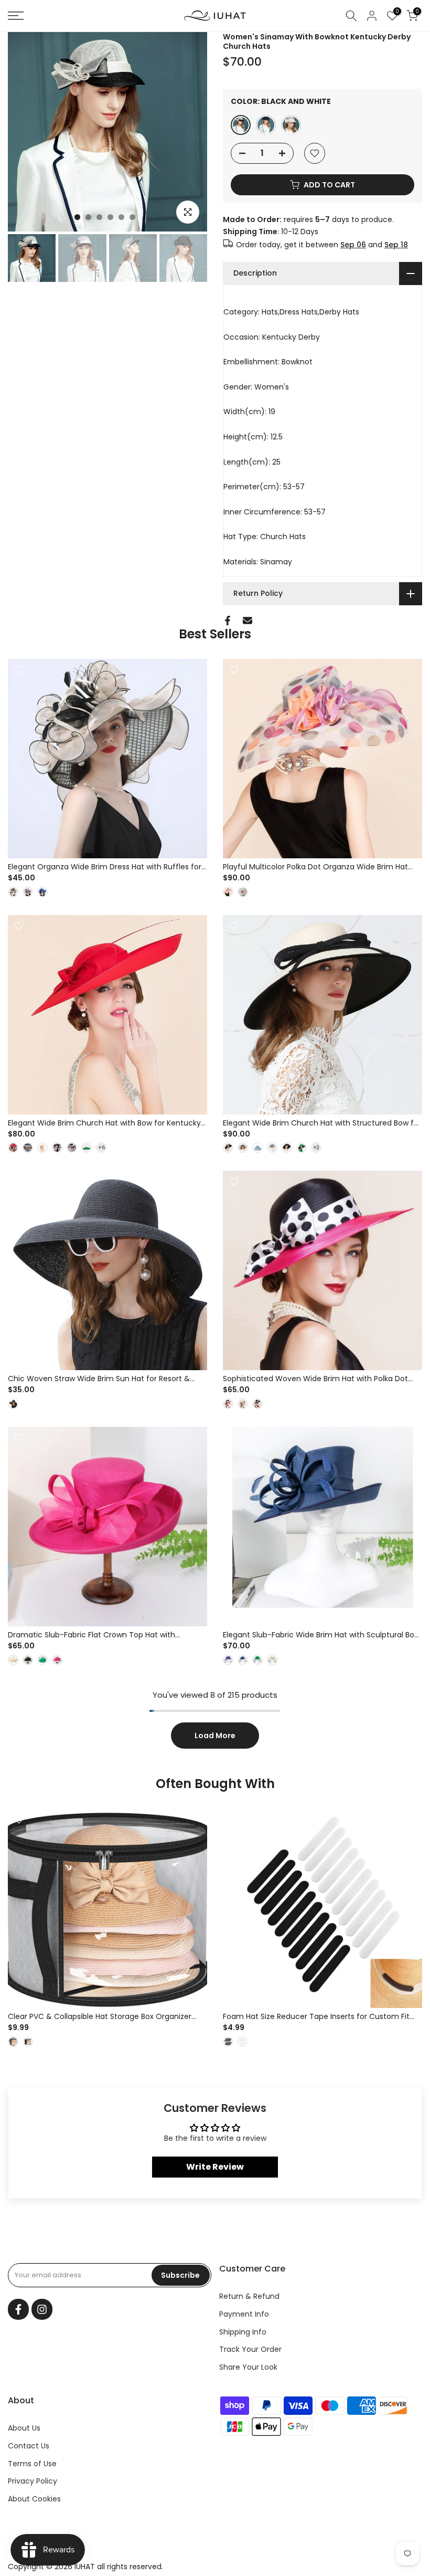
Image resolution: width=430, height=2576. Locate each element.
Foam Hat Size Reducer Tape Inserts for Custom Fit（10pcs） (316, 2022)
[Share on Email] (248, 621)
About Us (24, 2428)
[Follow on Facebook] (18, 2309)
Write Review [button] (215, 2167)
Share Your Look (248, 2367)
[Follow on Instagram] (42, 2309)
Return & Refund (249, 2296)
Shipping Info (243, 2332)
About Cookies (34, 2499)
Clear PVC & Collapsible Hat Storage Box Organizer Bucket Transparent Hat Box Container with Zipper (100, 2022)
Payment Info (244, 2314)
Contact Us (29, 2446)
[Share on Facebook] (228, 621)
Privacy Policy (33, 2481)
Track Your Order (250, 2349)
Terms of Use (32, 2464)
